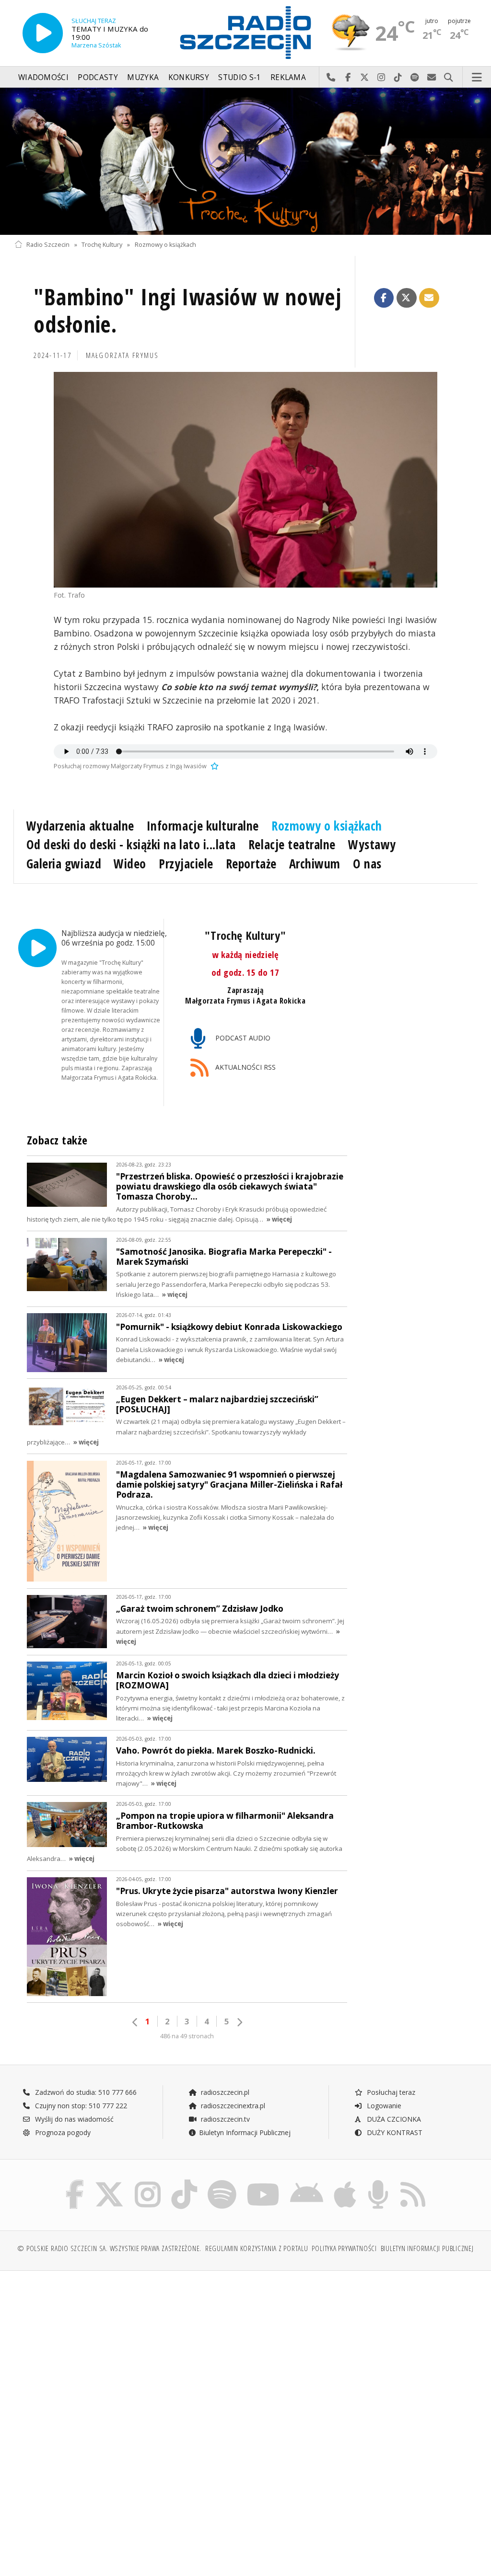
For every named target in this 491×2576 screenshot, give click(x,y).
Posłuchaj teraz (390, 2092)
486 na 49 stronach (187, 2036)
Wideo (130, 864)
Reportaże (251, 864)
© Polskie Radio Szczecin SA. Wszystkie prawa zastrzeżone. (109, 2248)
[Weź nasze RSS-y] (413, 2182)
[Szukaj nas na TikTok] (184, 2182)
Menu (477, 78)
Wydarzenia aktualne (80, 826)
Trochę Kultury (102, 245)
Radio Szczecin (48, 245)
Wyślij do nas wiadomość (432, 78)
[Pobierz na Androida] (307, 2182)
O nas (367, 864)
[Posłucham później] (213, 766)
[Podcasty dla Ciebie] (378, 2182)
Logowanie (383, 2106)
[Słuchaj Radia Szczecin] (43, 33)
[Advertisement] (129, 2351)
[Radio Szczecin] (245, 33)
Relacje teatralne (292, 844)
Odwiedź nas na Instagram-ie (381, 78)
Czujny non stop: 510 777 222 (80, 2106)
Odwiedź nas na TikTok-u (398, 78)
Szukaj (449, 78)
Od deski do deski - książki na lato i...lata (131, 844)
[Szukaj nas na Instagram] (148, 2182)
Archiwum (315, 864)
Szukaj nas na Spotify (415, 78)
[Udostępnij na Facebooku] (384, 298)
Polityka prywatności (344, 2248)
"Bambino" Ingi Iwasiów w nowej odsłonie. (187, 311)
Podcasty (98, 77)
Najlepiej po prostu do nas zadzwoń (331, 78)
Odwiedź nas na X (365, 78)
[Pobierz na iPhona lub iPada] (345, 2182)
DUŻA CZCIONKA (393, 2119)
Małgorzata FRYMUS (123, 355)
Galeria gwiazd (64, 864)
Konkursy (189, 77)
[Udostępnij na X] (407, 298)
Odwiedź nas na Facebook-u (348, 78)
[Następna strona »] (239, 2022)
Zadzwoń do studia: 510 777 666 (85, 2092)
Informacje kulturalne (203, 826)
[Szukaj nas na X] (109, 2182)
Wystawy (372, 844)
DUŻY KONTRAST (394, 2132)
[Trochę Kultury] (245, 161)
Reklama (288, 77)
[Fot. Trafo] (245, 479)
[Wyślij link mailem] (429, 298)
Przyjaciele (186, 864)
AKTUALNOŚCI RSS (245, 1067)
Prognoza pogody (62, 2132)
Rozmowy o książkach (165, 245)
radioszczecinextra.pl (232, 2106)
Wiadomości (43, 77)
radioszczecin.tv (224, 2119)
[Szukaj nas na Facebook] (75, 2182)
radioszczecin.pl (224, 2092)
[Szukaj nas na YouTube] (263, 2182)
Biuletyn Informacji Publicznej (245, 2132)
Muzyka (143, 77)
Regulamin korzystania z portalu (257, 2248)
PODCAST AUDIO (242, 1038)
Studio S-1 (240, 77)
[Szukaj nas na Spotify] (222, 2182)
